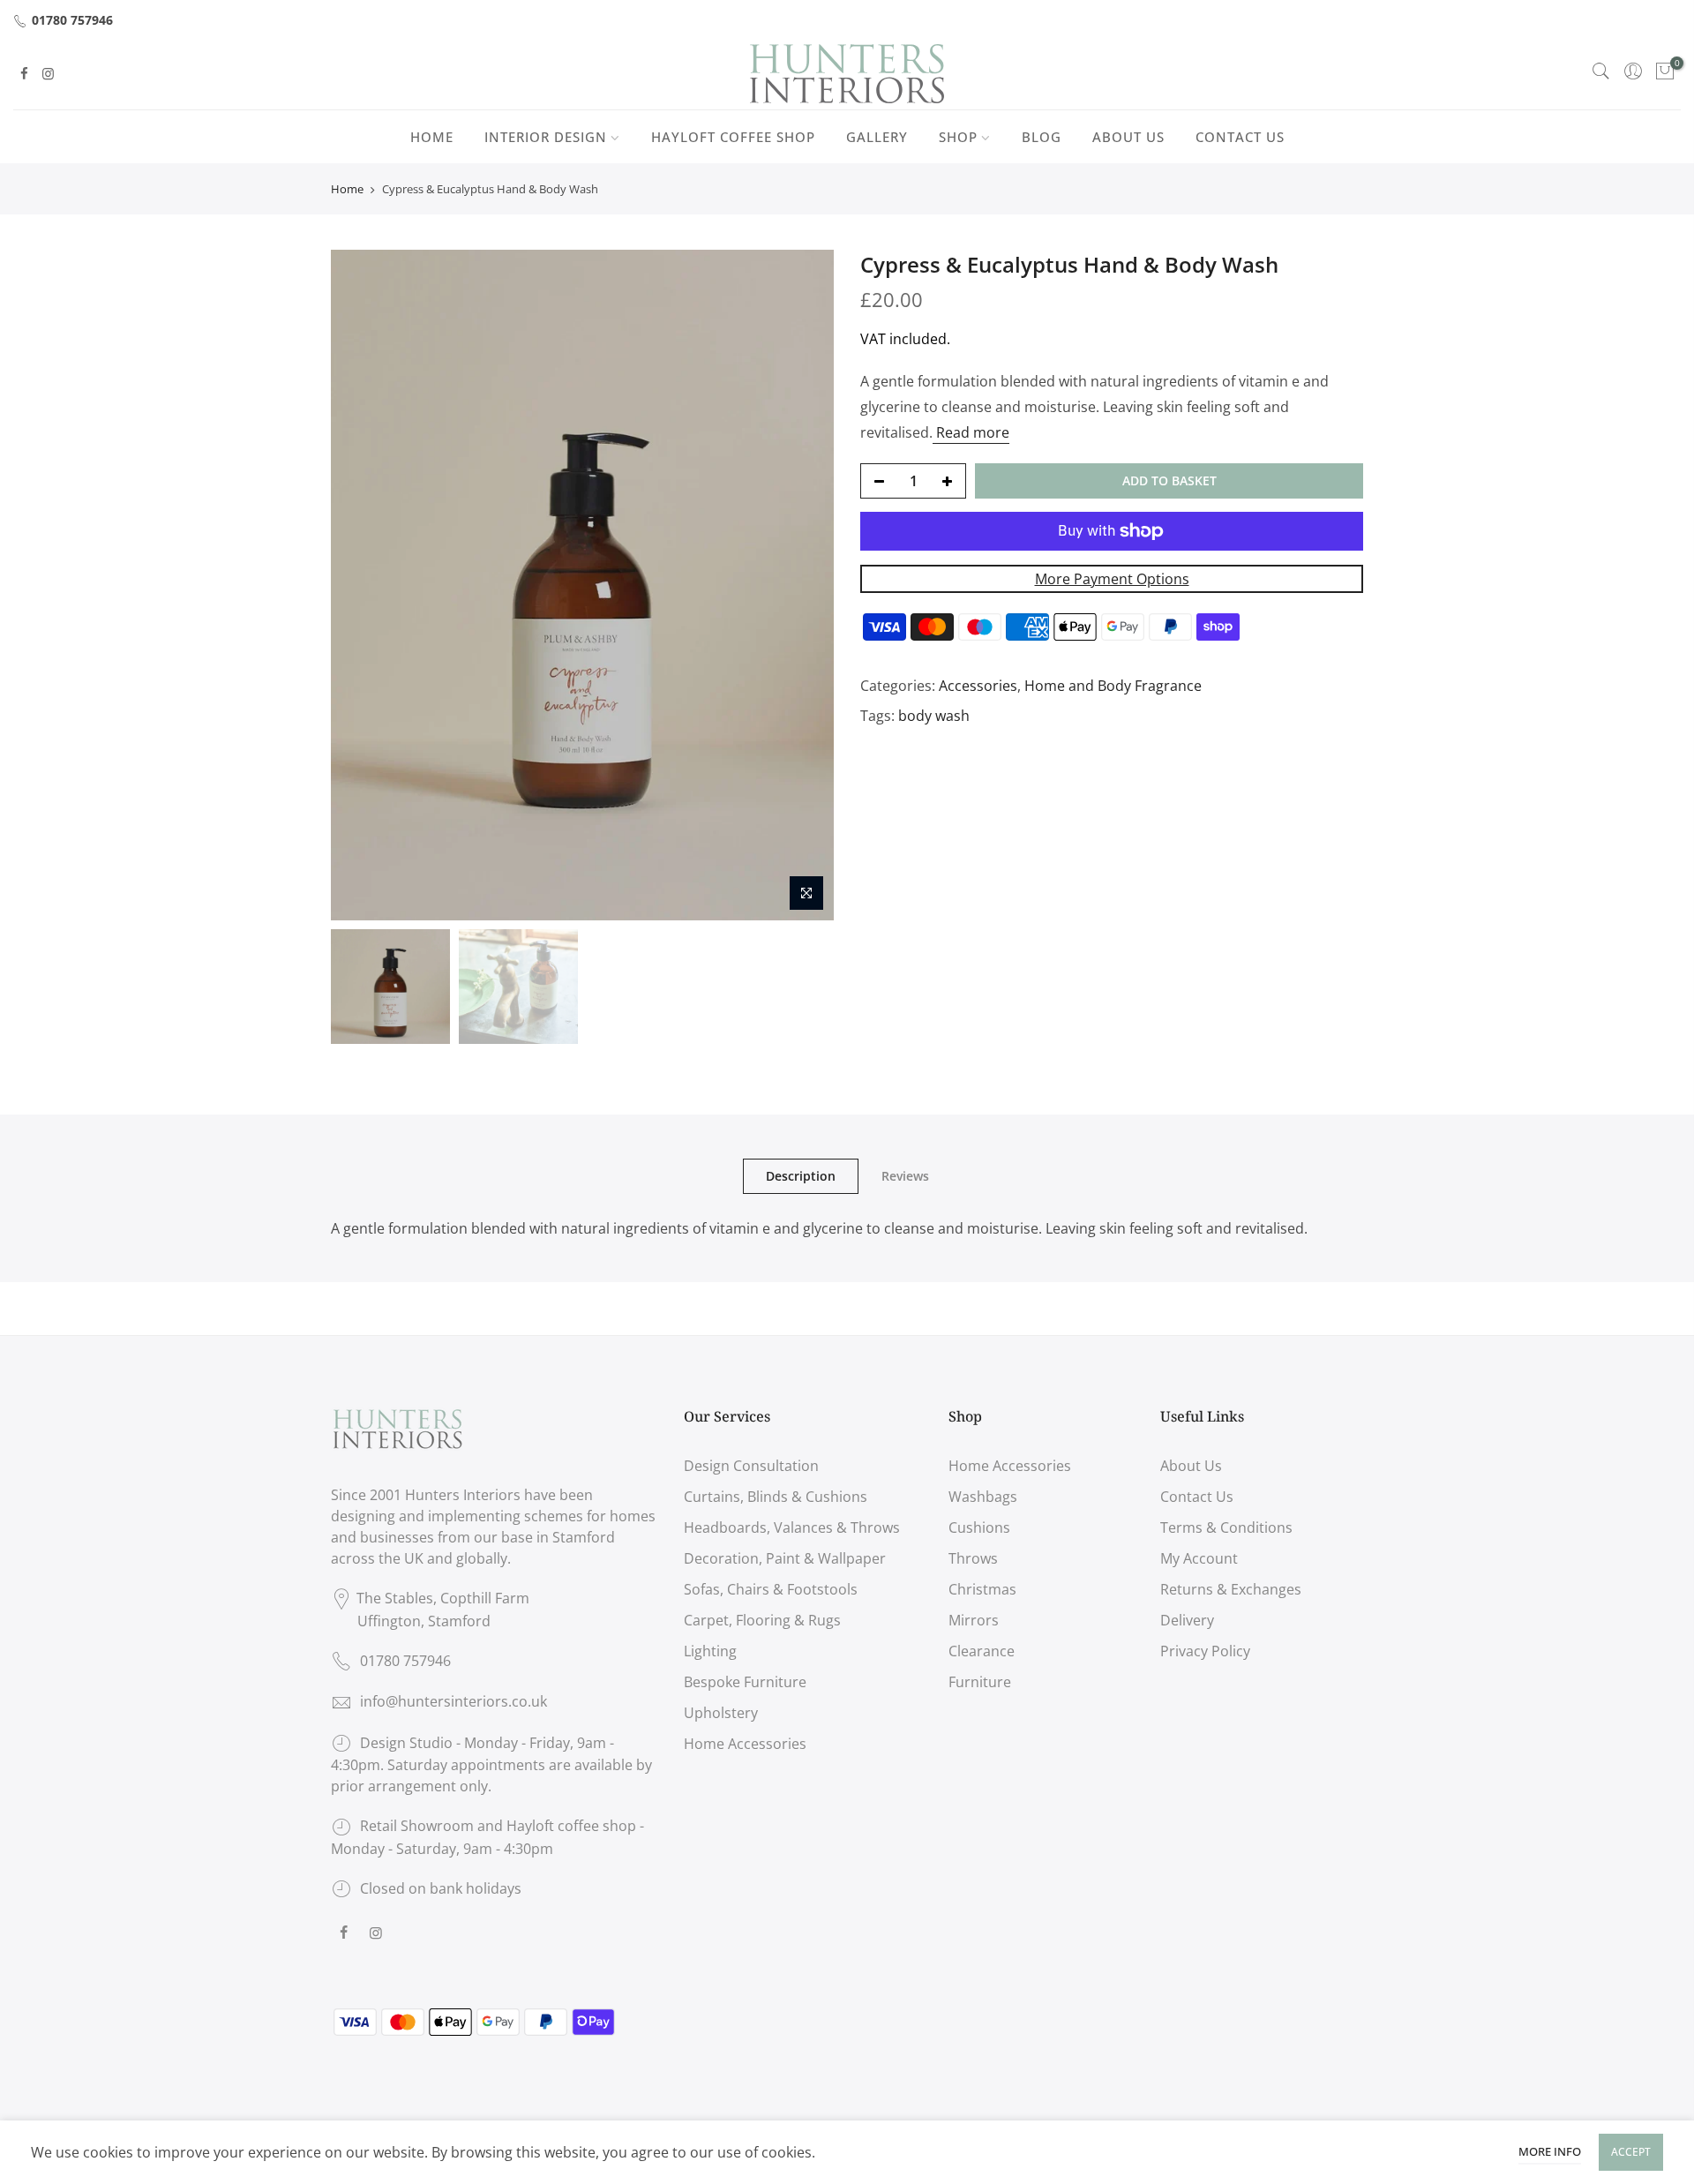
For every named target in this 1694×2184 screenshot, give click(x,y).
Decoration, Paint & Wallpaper (785, 1558)
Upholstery (721, 1713)
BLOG (1042, 137)
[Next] (803, 585)
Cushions (979, 1527)
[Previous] (362, 585)
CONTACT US (1240, 137)
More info (1550, 2151)
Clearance (982, 1651)
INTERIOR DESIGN (546, 137)
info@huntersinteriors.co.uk (453, 1701)
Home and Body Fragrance (1113, 686)
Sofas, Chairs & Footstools (771, 1589)
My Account (1199, 1558)
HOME (432, 137)
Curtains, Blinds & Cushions (776, 1497)
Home (347, 189)
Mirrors (974, 1620)
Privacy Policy (1205, 1651)
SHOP (958, 137)
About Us (1191, 1466)
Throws (973, 1558)
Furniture (980, 1682)
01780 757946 (72, 20)
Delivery (1187, 1620)
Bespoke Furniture (745, 1682)
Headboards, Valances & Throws (792, 1527)
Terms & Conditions (1226, 1527)
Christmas (982, 1589)
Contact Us (1197, 1497)
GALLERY (877, 137)
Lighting (710, 1651)
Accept (1631, 2152)
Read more (971, 432)
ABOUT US (1128, 137)
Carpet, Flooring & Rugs (762, 1620)
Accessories (978, 686)
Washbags (983, 1497)
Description (801, 1176)
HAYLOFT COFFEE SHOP (733, 137)
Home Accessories (745, 1744)
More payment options (1112, 579)
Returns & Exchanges (1231, 1589)
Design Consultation (751, 1466)
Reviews (905, 1176)
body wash (934, 716)
